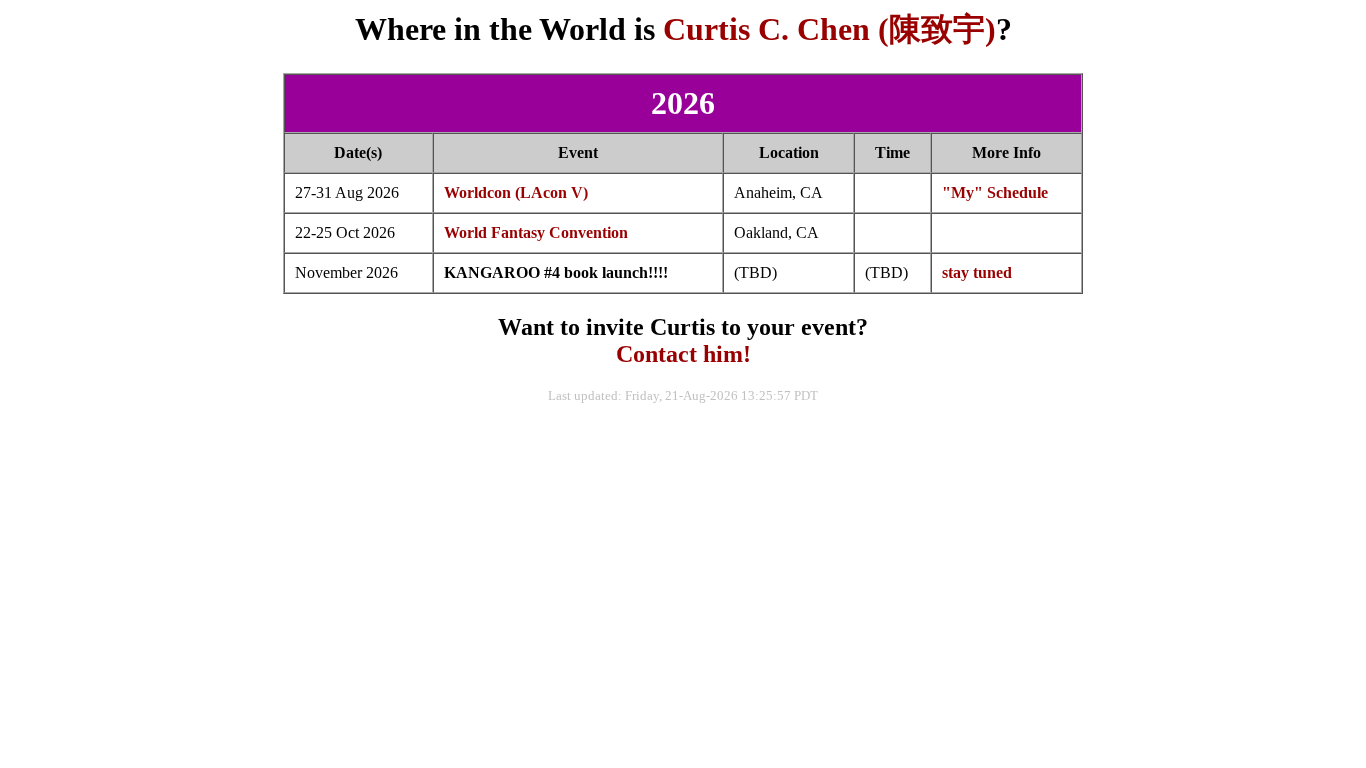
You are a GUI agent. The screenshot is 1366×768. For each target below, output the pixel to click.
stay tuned (977, 272)
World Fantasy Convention (536, 232)
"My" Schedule (995, 192)
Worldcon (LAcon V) (516, 192)
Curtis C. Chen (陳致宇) (829, 29)
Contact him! (683, 354)
